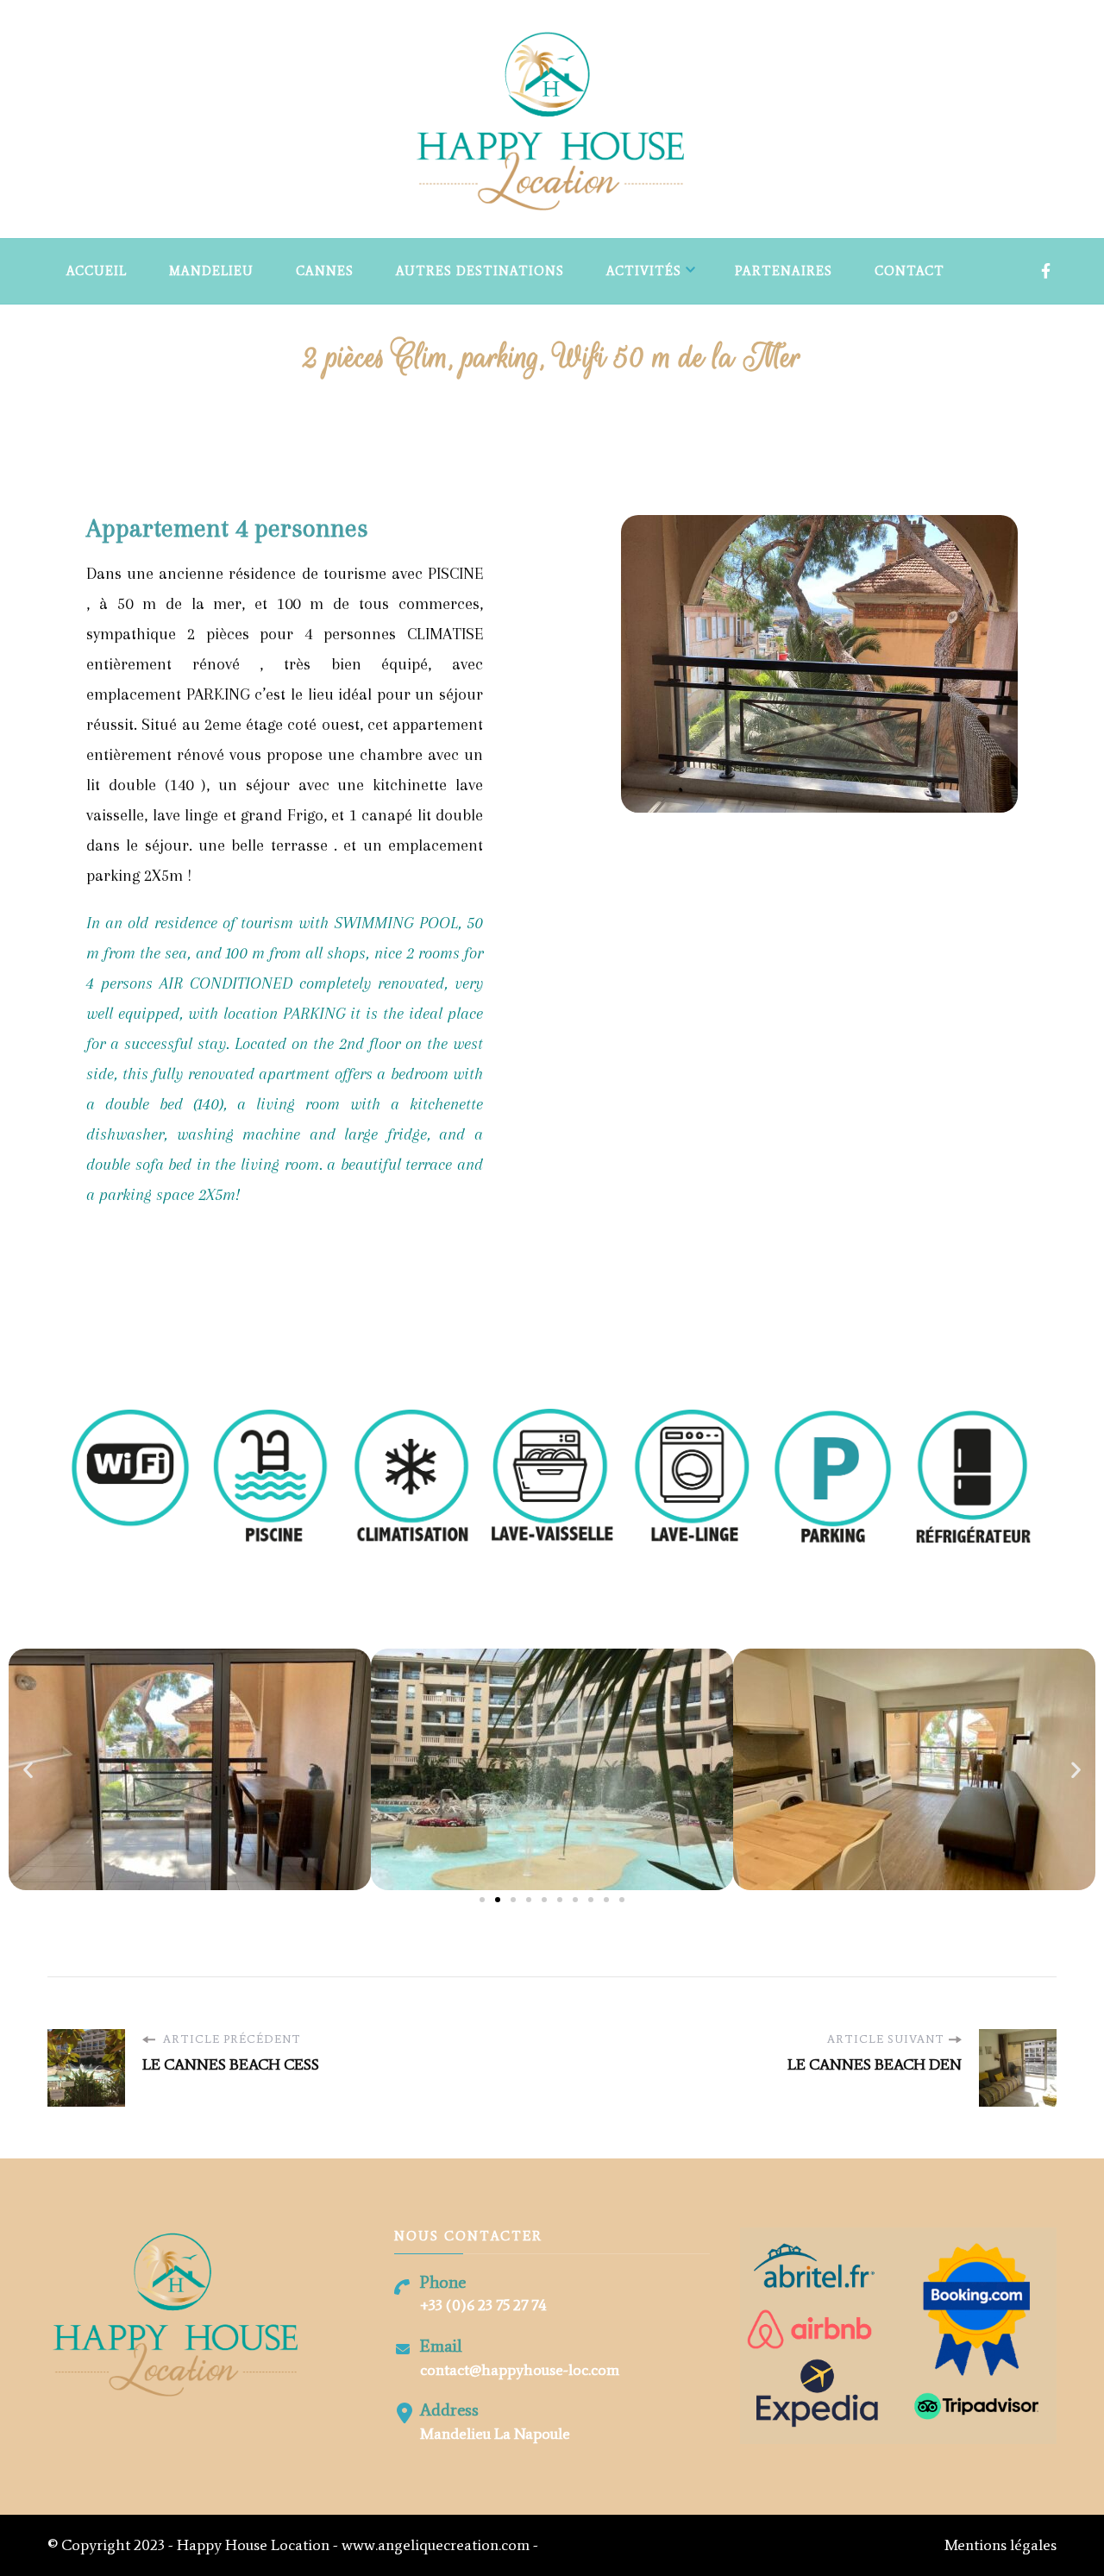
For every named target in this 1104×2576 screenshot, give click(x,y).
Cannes (325, 271)
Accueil (97, 271)
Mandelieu (211, 271)
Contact (910, 271)
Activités (644, 271)
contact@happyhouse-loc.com (520, 2370)
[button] (28, 1770)
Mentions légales (1000, 2545)
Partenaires (784, 271)
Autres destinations (480, 271)
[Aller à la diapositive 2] (498, 1900)
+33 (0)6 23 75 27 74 (483, 2305)
